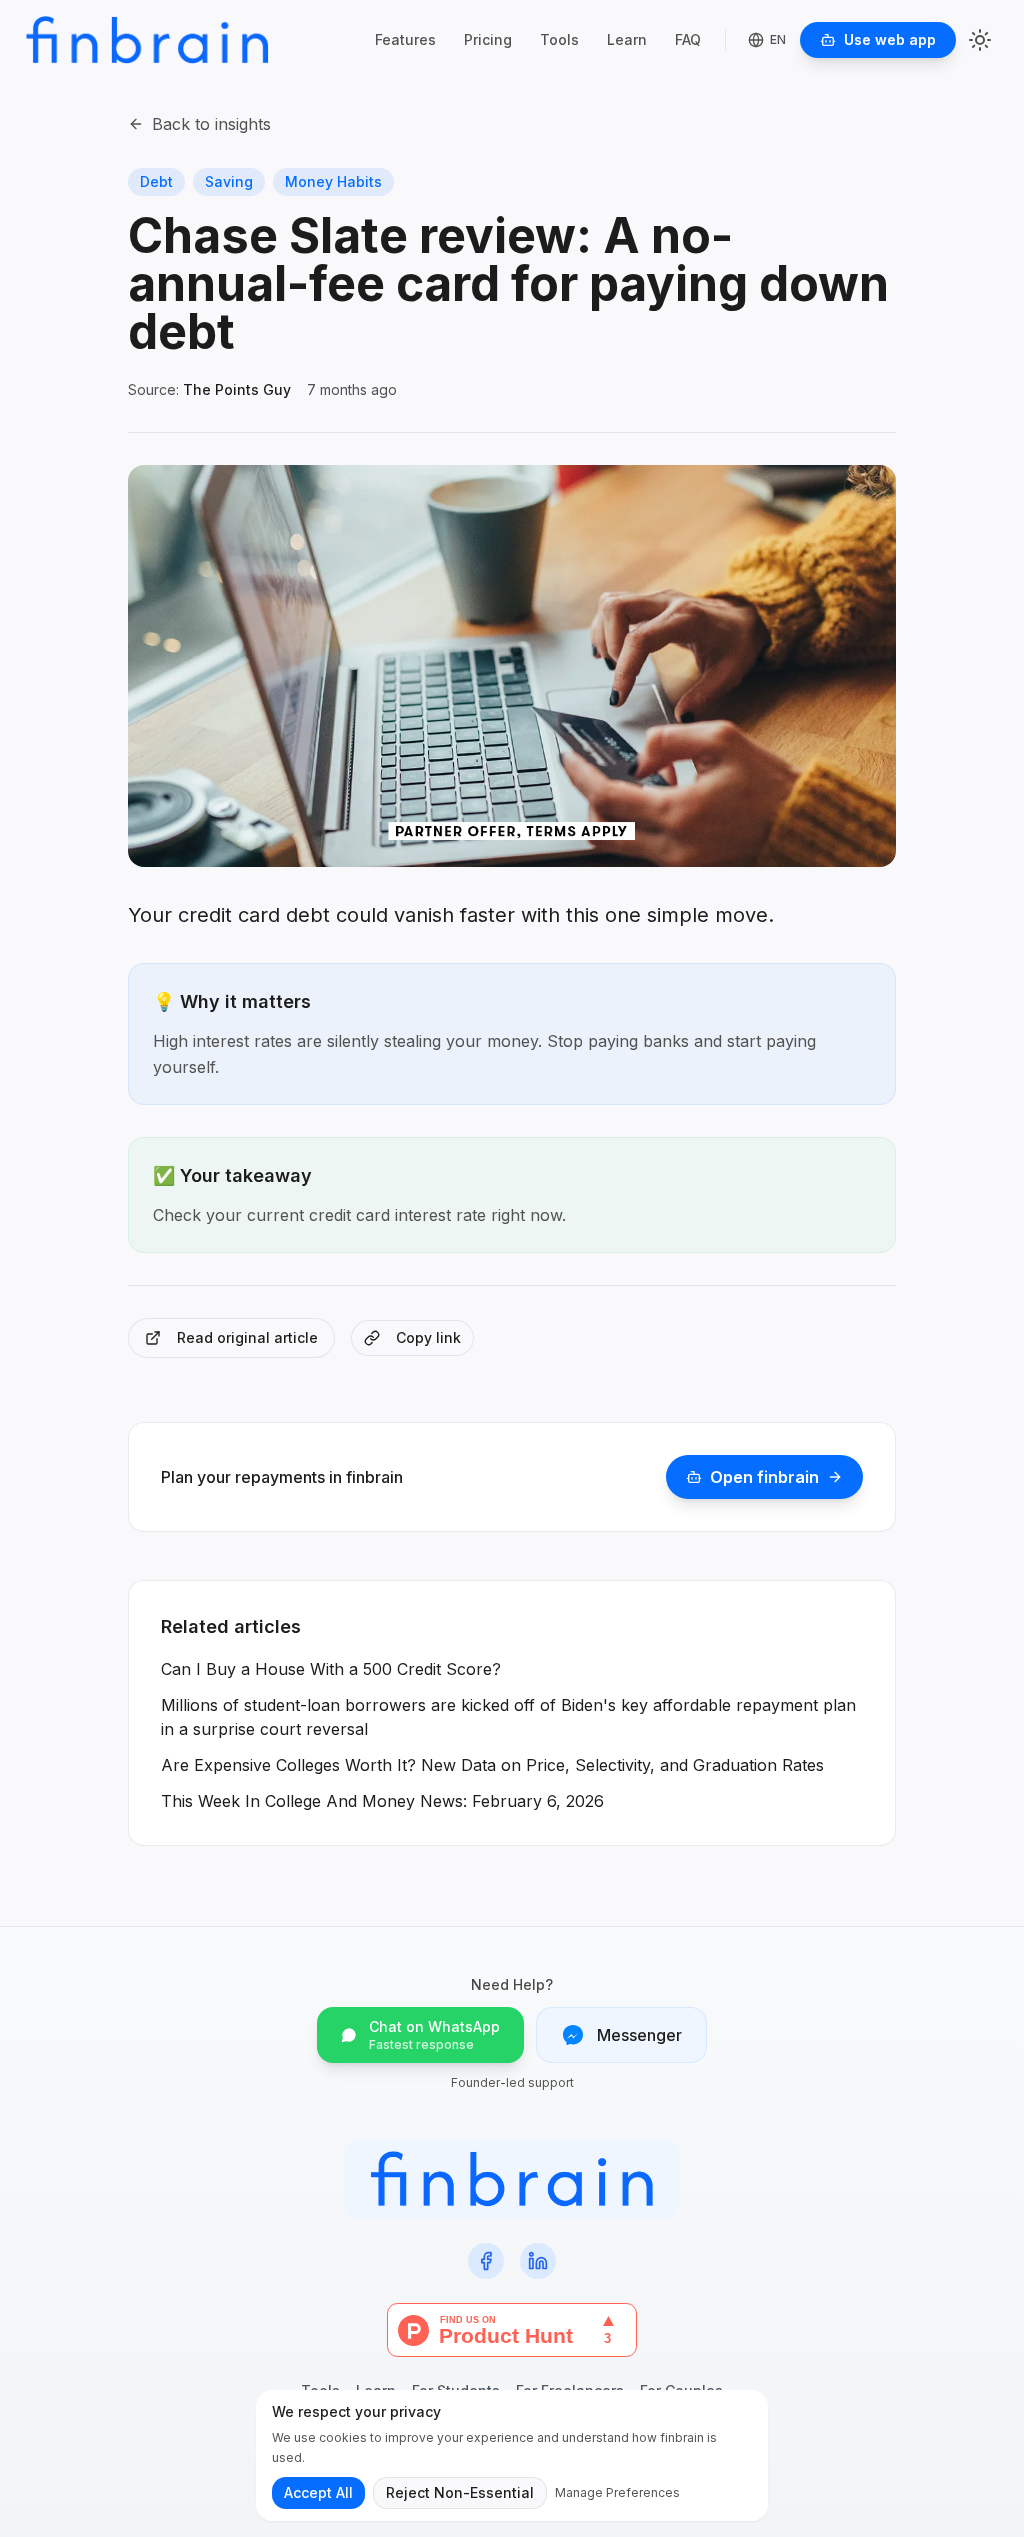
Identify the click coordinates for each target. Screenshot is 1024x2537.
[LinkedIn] (538, 2261)
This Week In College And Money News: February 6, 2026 (382, 1801)
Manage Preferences (617, 2492)
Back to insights (211, 124)
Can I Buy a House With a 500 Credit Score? (331, 1669)
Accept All (318, 2492)
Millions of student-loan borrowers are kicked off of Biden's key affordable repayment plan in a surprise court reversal (508, 1717)
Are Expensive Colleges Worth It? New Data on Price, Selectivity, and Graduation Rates (492, 1765)
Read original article (247, 1337)
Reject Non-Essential (460, 2492)
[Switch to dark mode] (980, 40)
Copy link (428, 1337)
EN (778, 39)
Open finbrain (764, 1477)
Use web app (890, 39)
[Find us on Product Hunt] (512, 2330)
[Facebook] (486, 2261)
